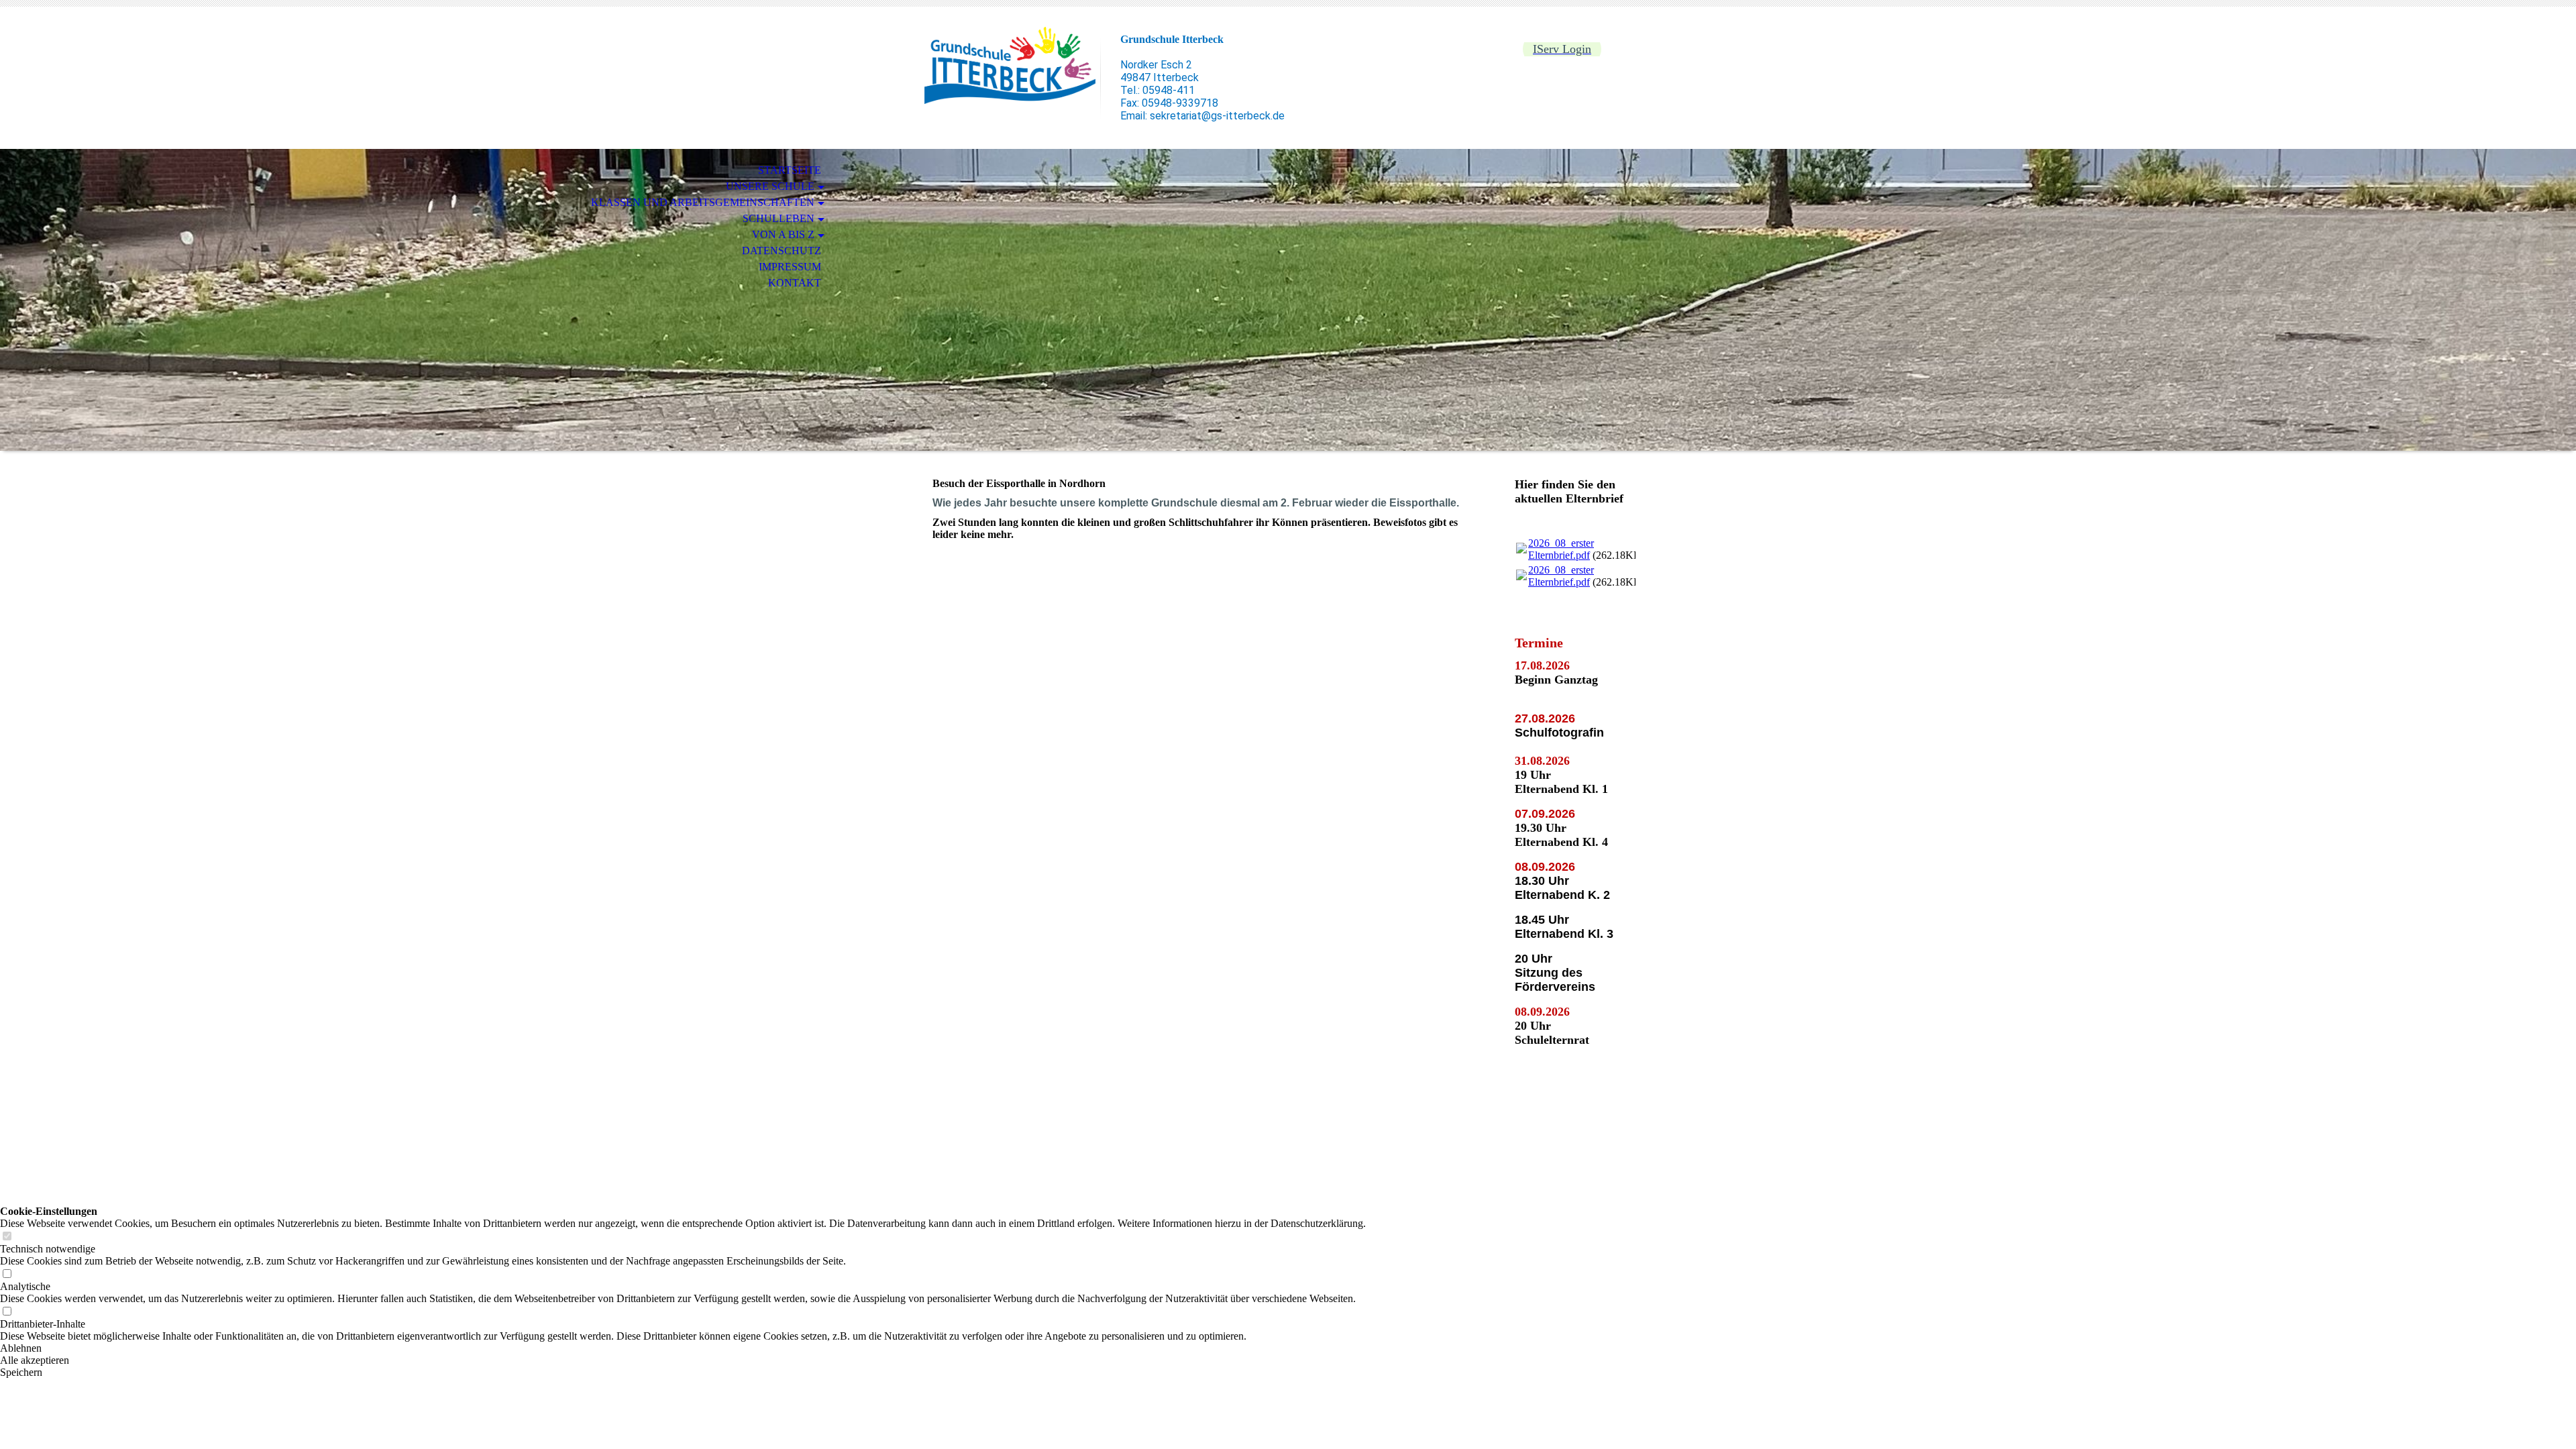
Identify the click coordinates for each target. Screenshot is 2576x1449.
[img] (1010, 65)
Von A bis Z (783, 234)
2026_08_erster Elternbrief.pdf (1561, 549)
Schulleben (779, 218)
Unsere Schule (770, 186)
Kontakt (795, 283)
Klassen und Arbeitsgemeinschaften (703, 202)
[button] (683, 1348)
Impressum (790, 267)
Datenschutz (782, 251)
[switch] (7, 1237)
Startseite (790, 170)
